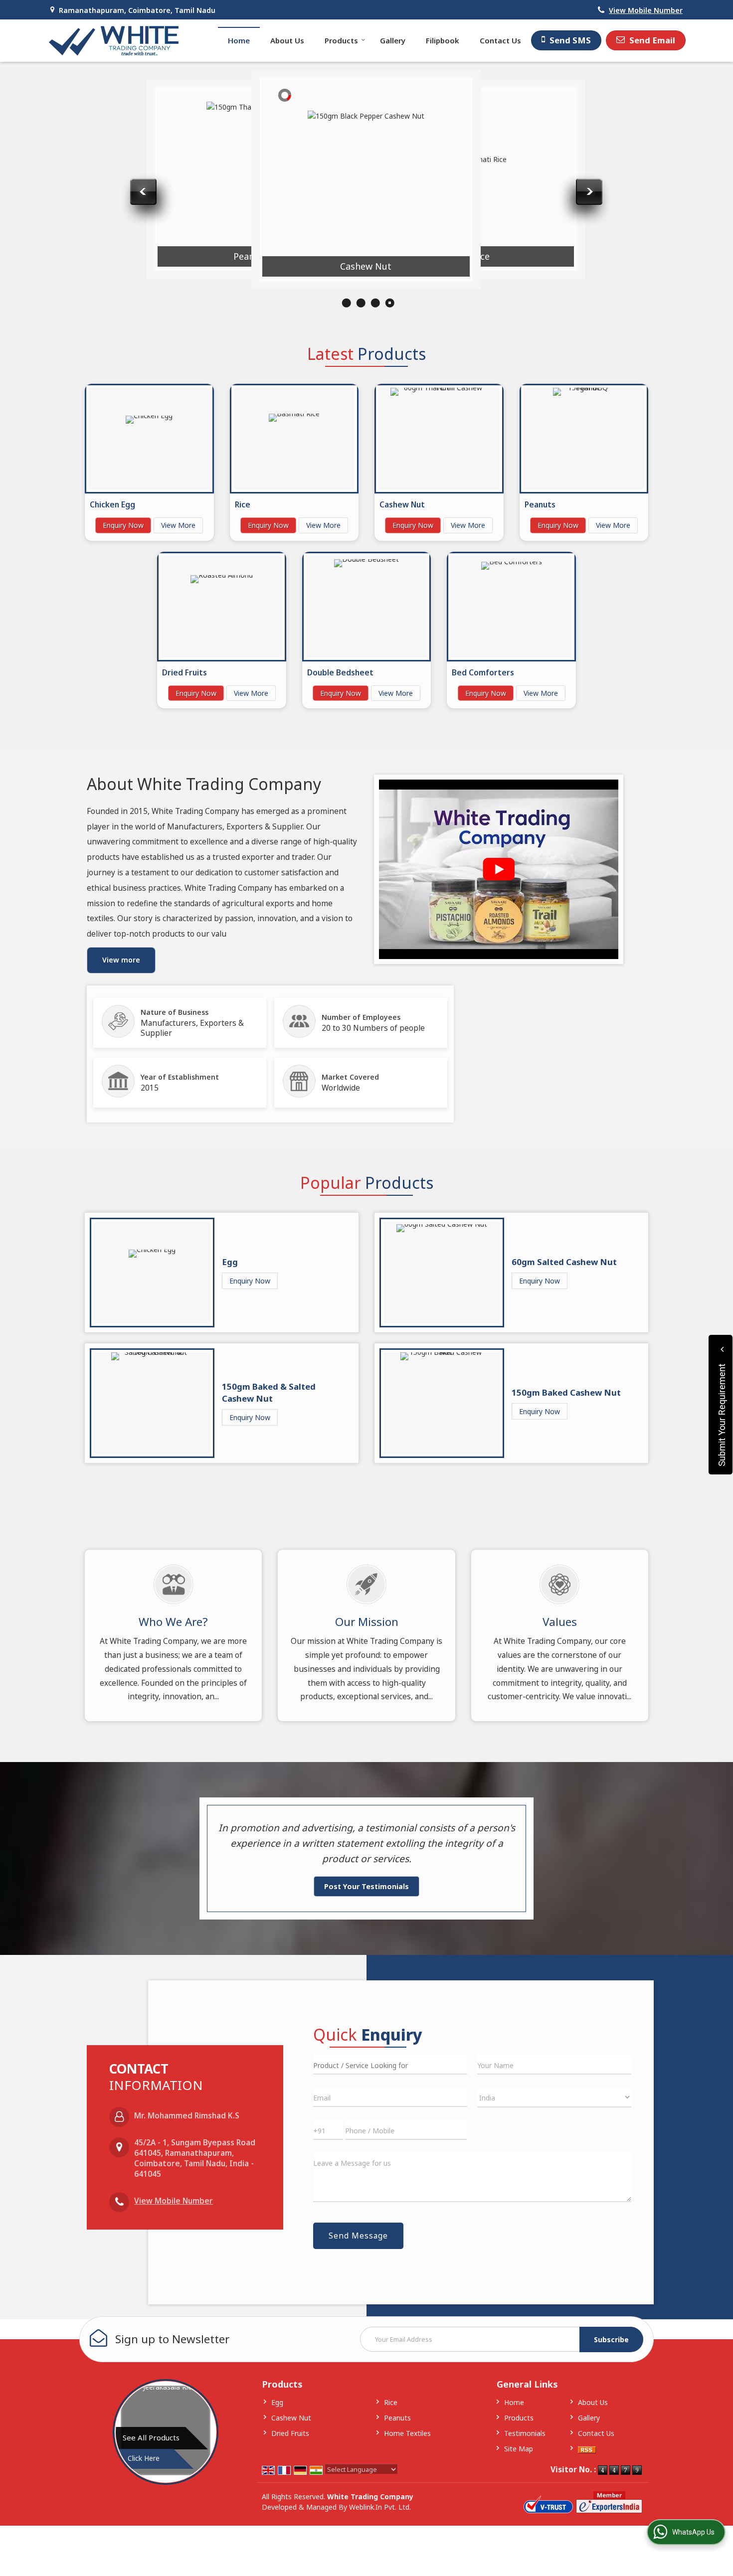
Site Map (519, 2449)
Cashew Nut (366, 266)
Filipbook (443, 40)
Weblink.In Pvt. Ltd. (380, 2507)
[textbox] (390, 2065)
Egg (230, 1262)
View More (178, 525)
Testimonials (525, 2433)
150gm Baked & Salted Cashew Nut (269, 1392)
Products (341, 40)
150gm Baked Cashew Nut (566, 1392)
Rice (481, 256)
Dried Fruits (184, 673)
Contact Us (500, 40)
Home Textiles (407, 2433)
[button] (646, 10)
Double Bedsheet (340, 673)
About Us (287, 40)
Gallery (393, 40)
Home (239, 40)
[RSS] (587, 2449)
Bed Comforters (483, 673)
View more (121, 960)
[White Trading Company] (114, 41)
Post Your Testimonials (366, 1886)
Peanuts (251, 256)
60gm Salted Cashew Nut (564, 1262)
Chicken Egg (136, 246)
